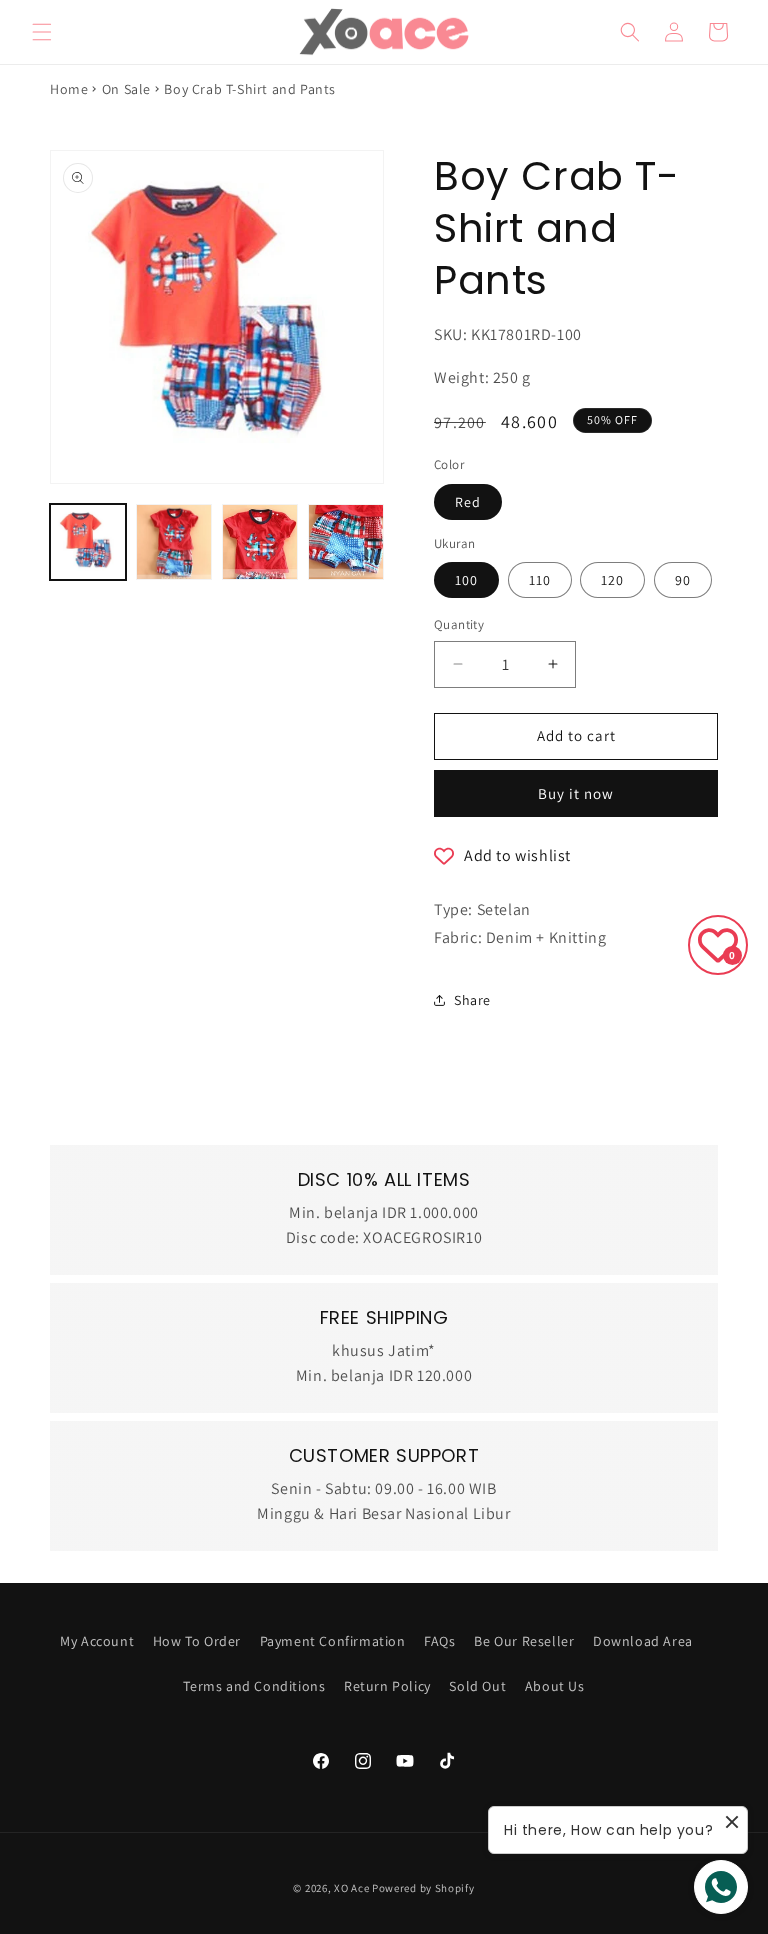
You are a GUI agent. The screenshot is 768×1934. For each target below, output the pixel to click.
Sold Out (477, 1686)
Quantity (459, 624)
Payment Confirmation (333, 1641)
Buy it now (576, 793)
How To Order (197, 1641)
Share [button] (472, 1000)
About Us (555, 1686)
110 (540, 580)
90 (683, 580)
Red (468, 502)
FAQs (439, 1641)
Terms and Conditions (254, 1686)
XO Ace (351, 1888)
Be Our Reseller (524, 1641)
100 (466, 580)
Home (69, 89)
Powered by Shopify (423, 1888)
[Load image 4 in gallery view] (346, 542)
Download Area (643, 1641)
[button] (42, 32)
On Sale (126, 89)
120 (612, 580)
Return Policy (387, 1686)
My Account (97, 1641)
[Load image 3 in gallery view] (260, 542)
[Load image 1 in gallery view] (88, 542)
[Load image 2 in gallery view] (174, 542)
